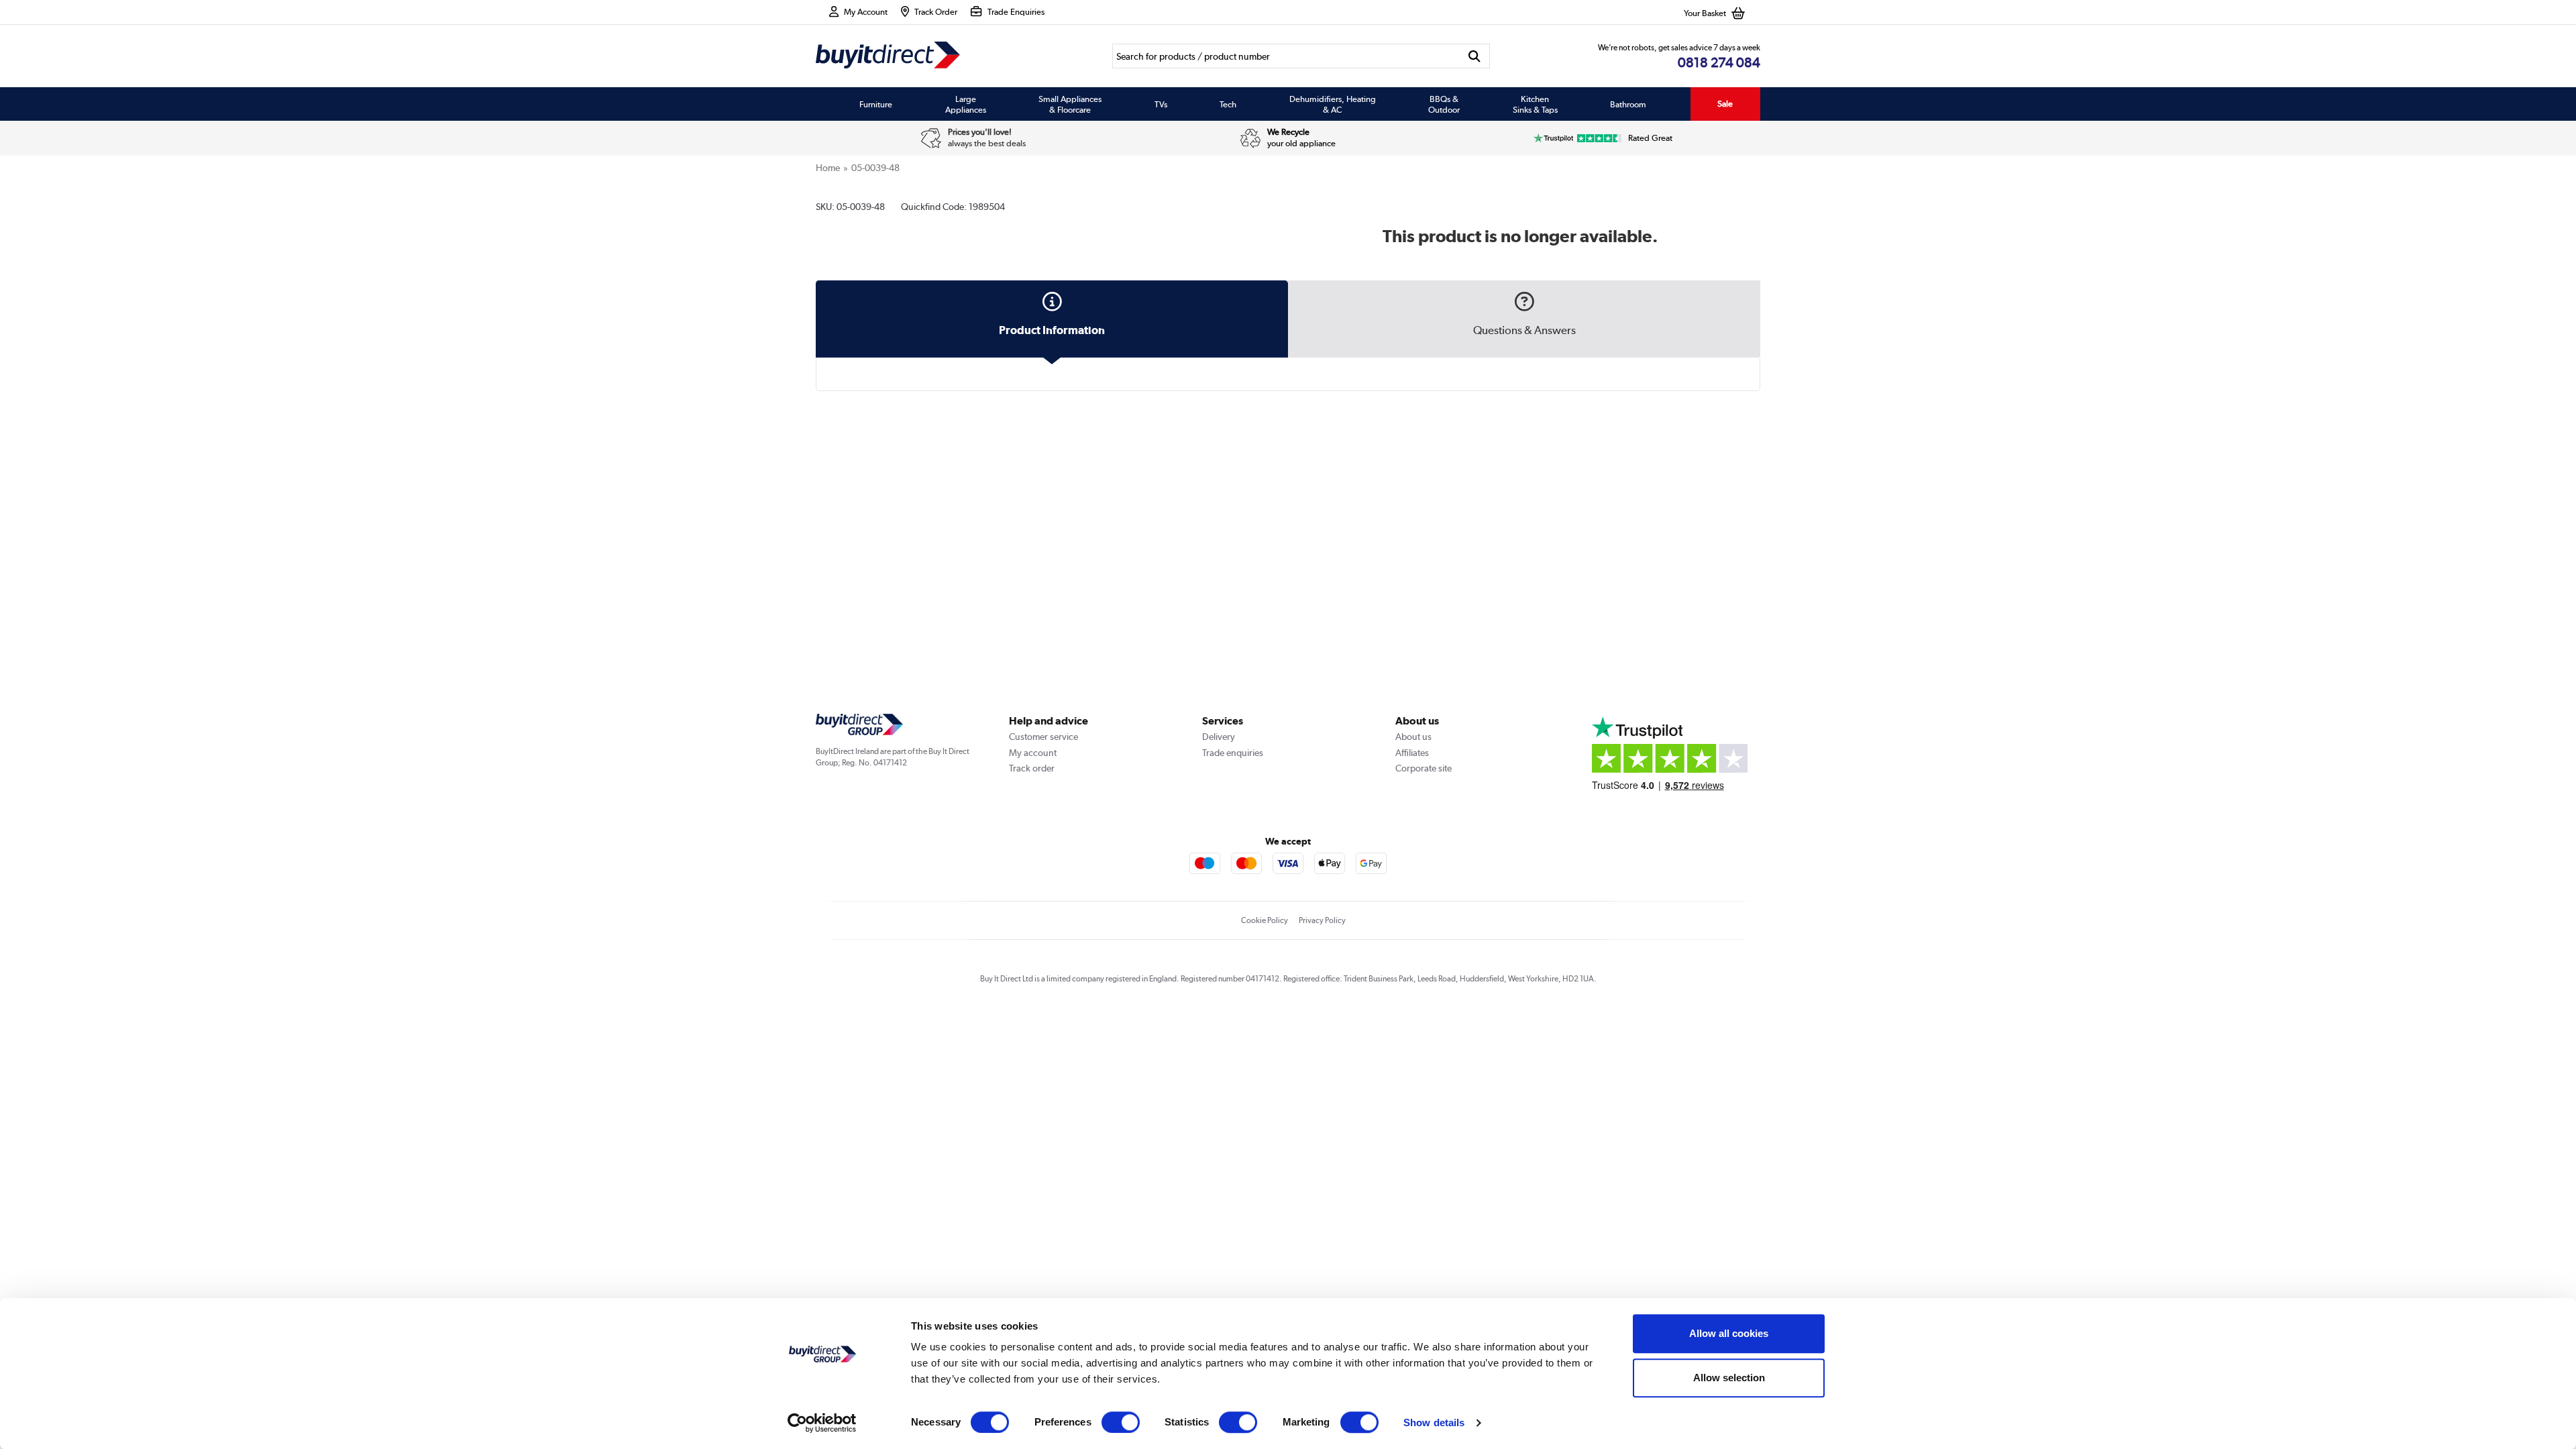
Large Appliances (966, 104)
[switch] (1121, 1422)
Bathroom (1628, 104)
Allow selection (1729, 1378)
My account (1033, 753)
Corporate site (1424, 768)
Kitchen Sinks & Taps (1535, 104)
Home (828, 168)
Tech (1228, 104)
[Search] (1475, 56)
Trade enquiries (1233, 753)
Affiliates (1412, 753)
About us (1413, 737)
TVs (1161, 104)
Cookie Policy (1265, 920)
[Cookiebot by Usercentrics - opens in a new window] (822, 1423)
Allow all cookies (1729, 1333)
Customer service (1043, 737)
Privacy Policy (1322, 920)
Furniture (876, 104)
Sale (1725, 104)
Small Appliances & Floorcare (1070, 104)
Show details (1434, 1423)
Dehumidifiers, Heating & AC (1333, 104)
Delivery (1219, 737)
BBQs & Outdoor (1444, 104)
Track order (1032, 768)
